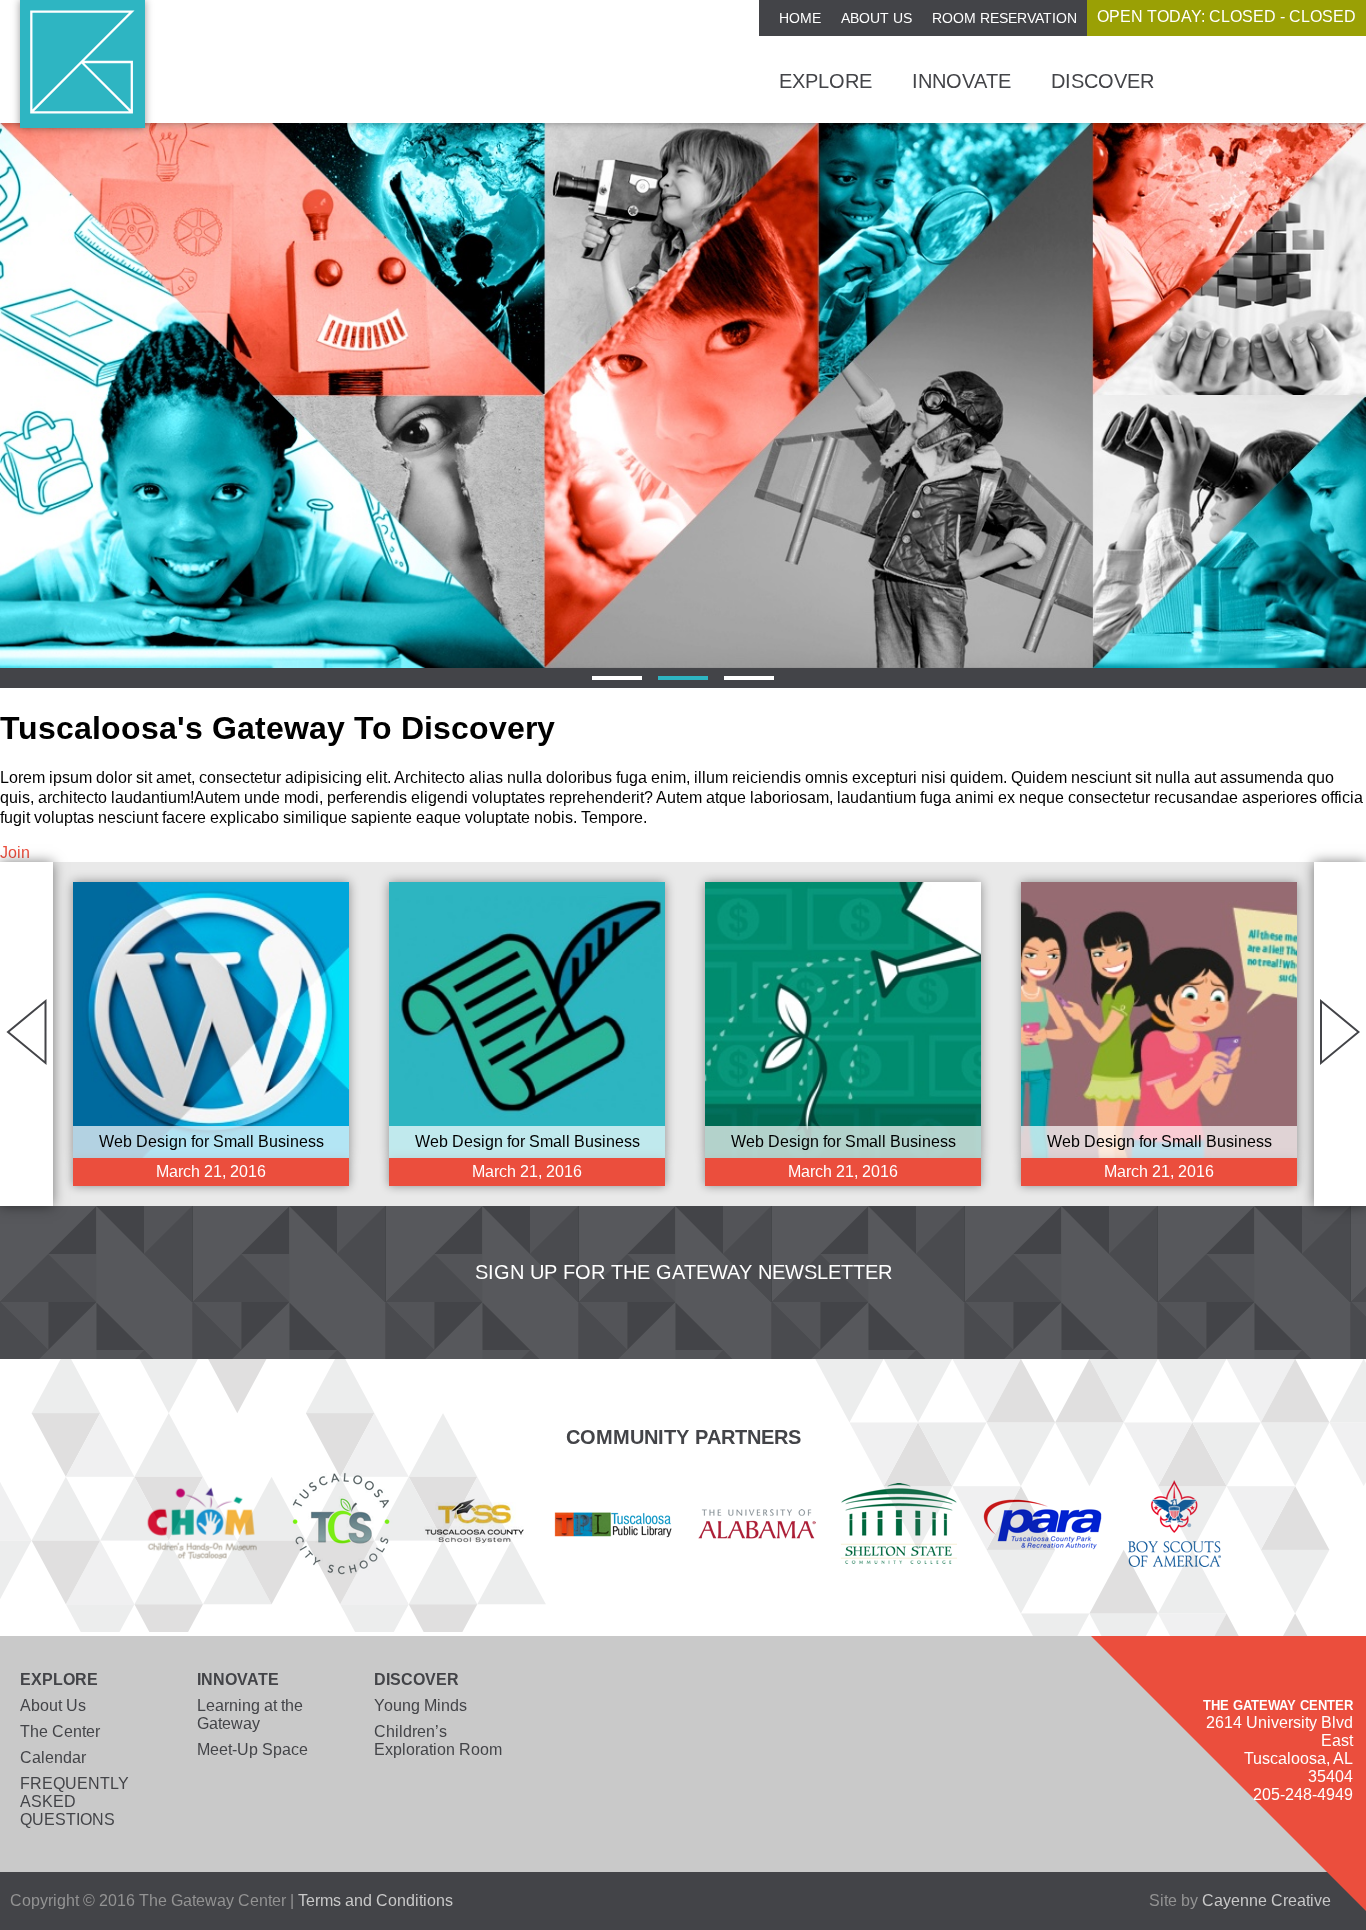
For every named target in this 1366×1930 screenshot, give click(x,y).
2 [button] (683, 678)
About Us (876, 18)
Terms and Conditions (375, 1900)
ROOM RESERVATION (1004, 18)
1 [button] (617, 678)
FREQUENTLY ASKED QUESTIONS (74, 1801)
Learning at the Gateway (250, 1714)
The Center (60, 1731)
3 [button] (749, 678)
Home (800, 18)
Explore (825, 81)
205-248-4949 (1303, 1794)
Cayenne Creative (1266, 1900)
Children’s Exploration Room (438, 1740)
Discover (1102, 81)
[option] (683, 395)
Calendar (53, 1757)
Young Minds (420, 1705)
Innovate (961, 81)
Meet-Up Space (252, 1749)
